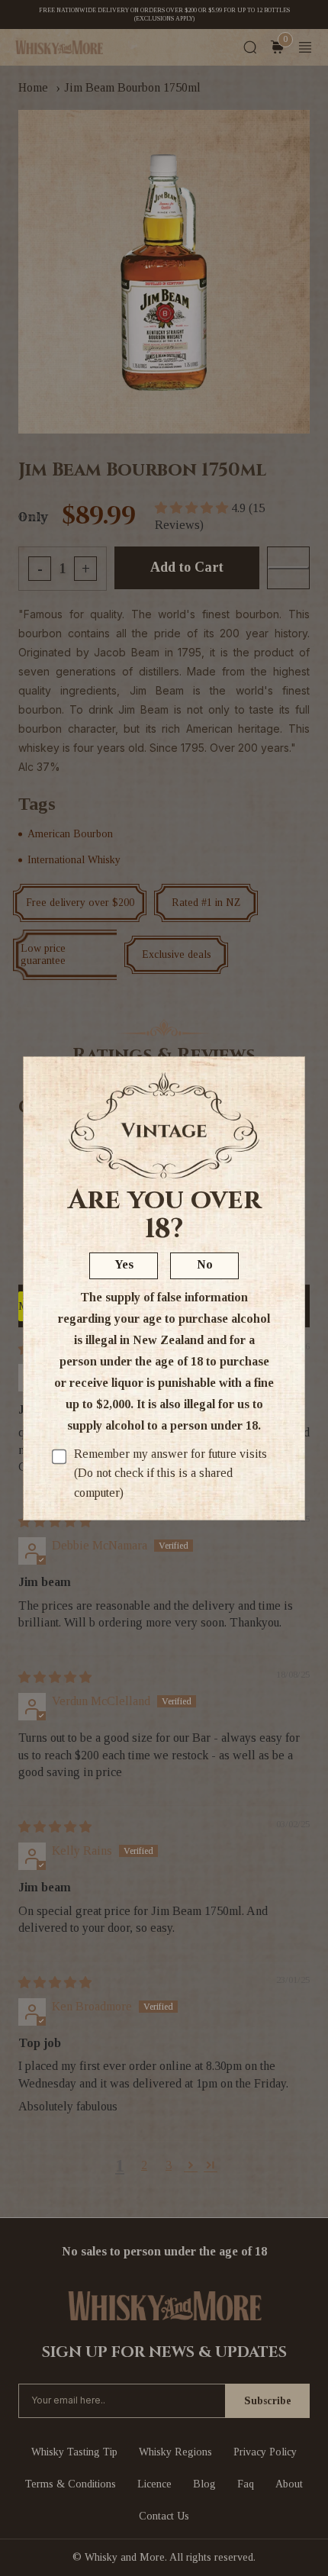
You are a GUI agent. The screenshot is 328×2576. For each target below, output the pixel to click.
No (205, 1264)
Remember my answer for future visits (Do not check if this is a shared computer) (170, 1473)
